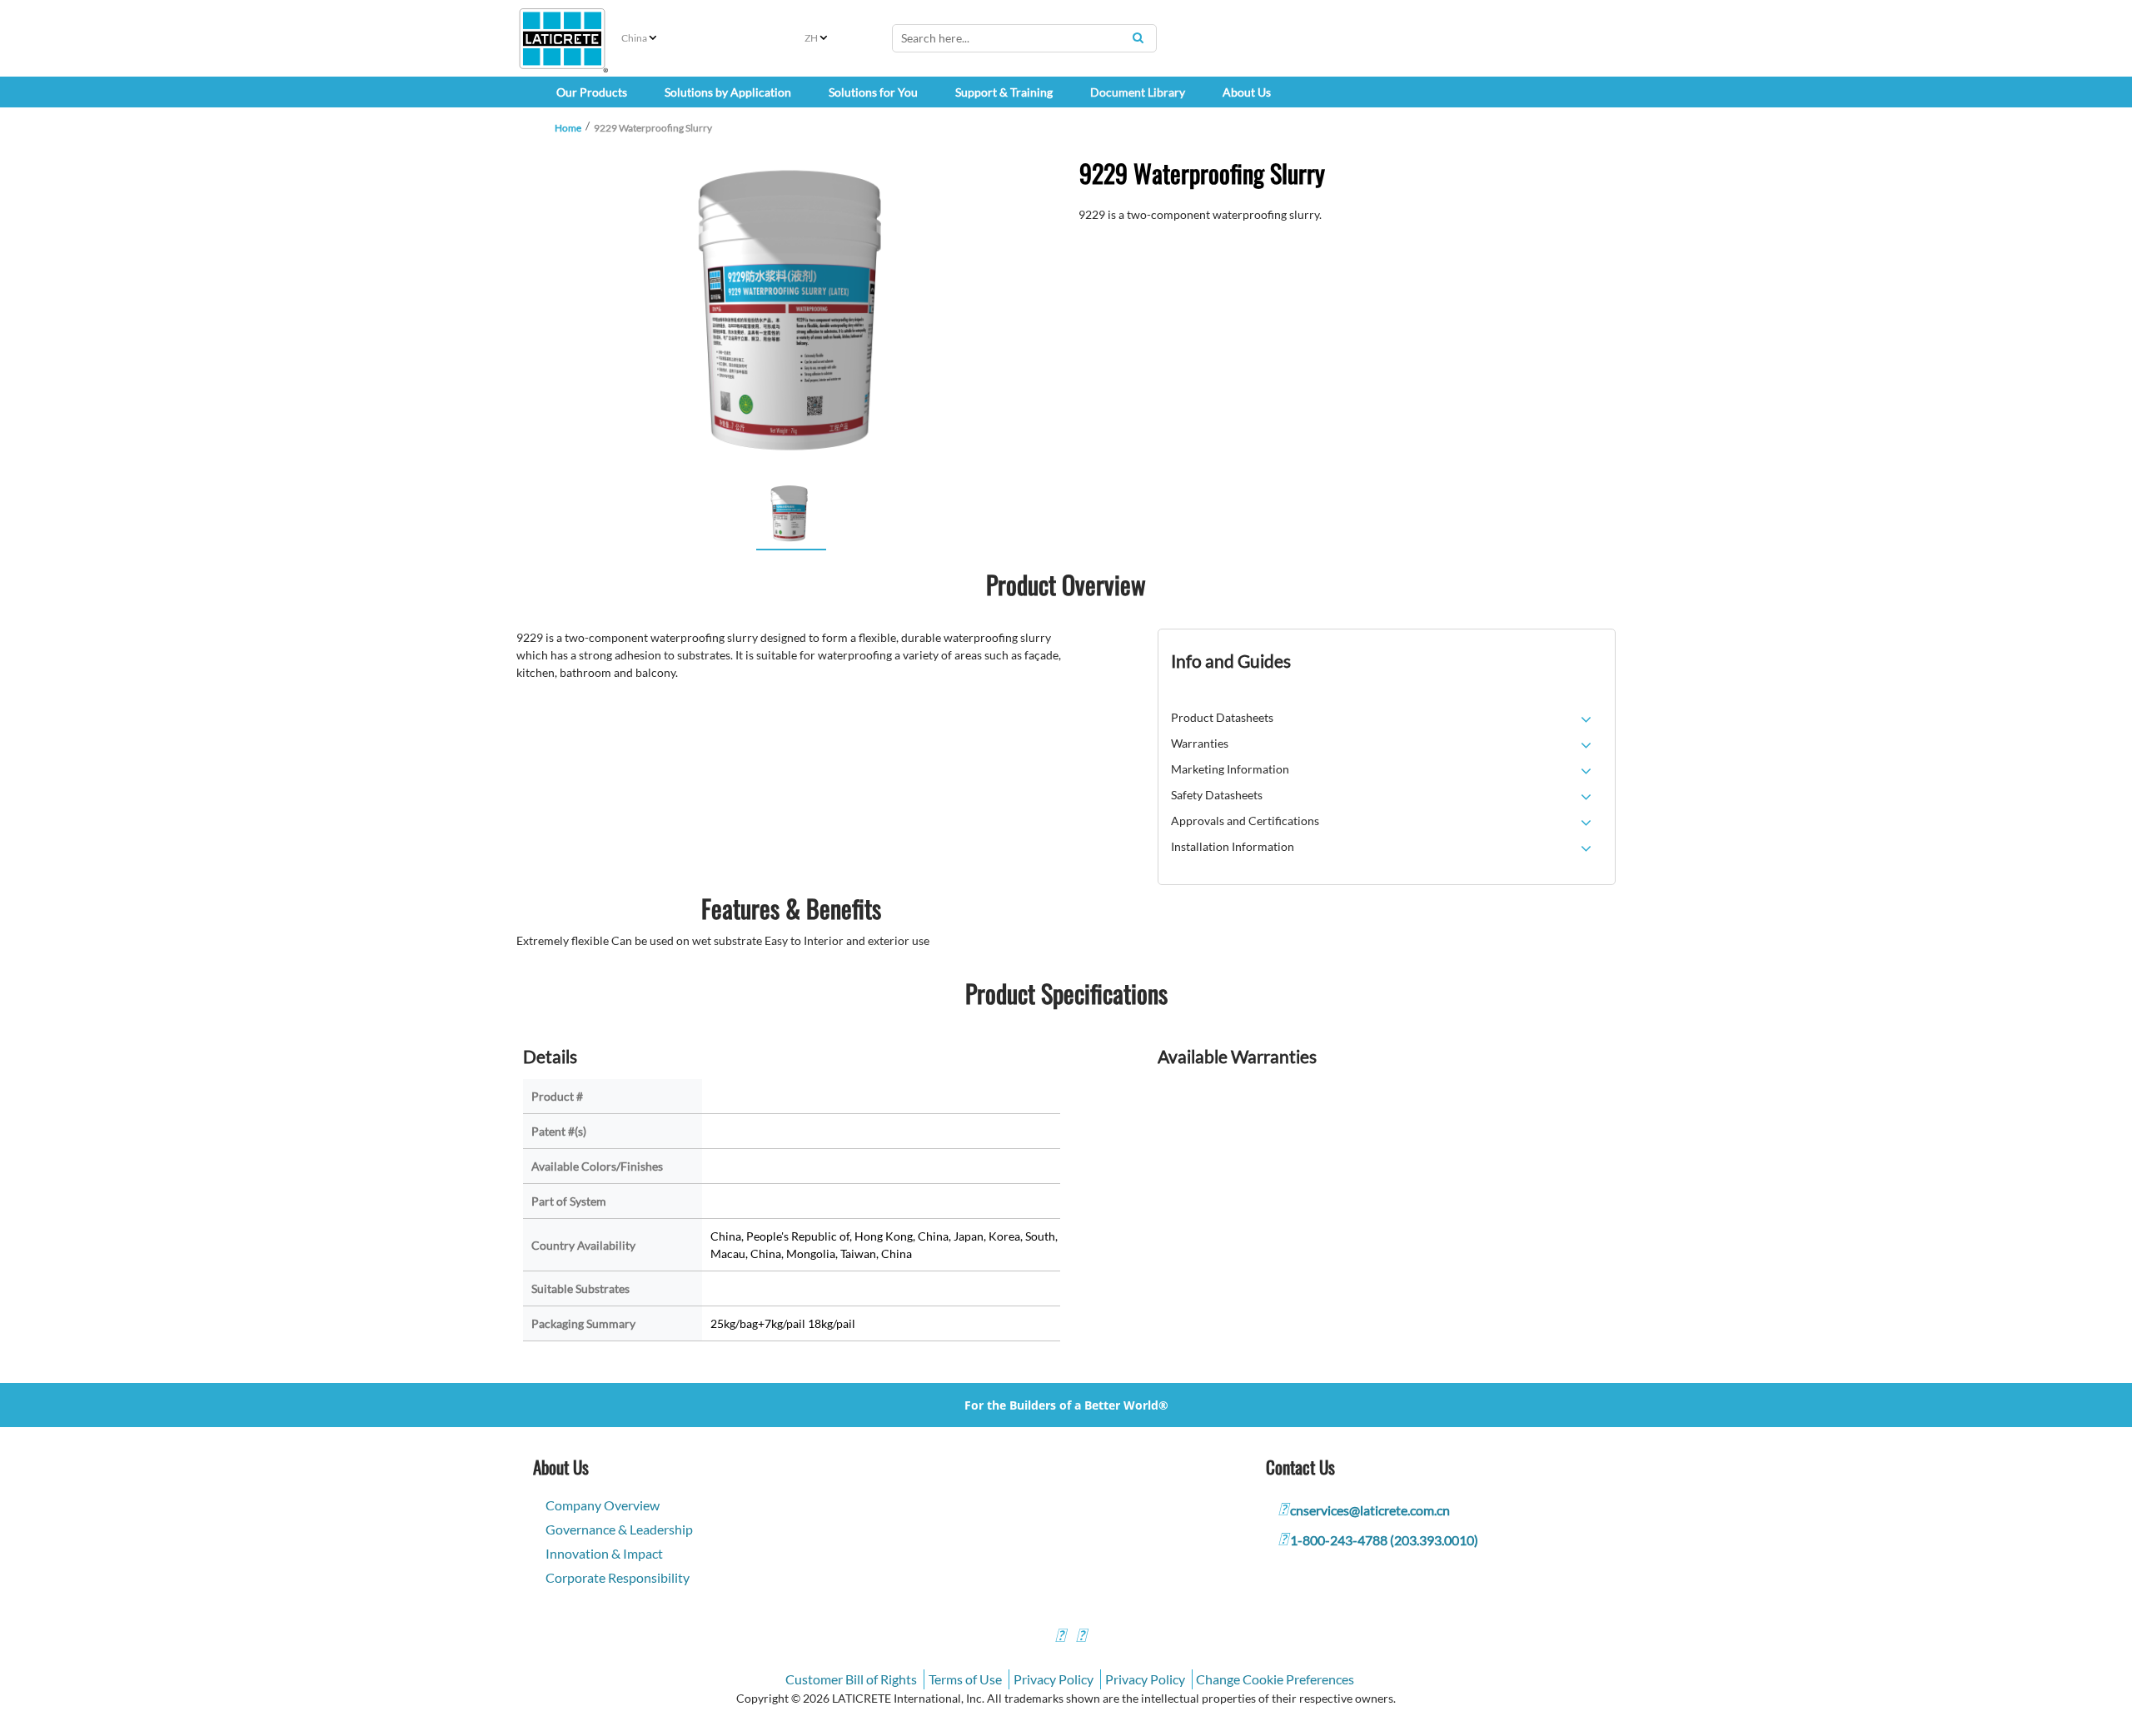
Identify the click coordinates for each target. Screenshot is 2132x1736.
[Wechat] (1081, 1637)
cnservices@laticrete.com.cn (1370, 1510)
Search (1138, 37)
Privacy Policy (1054, 1679)
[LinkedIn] (1060, 1637)
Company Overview (603, 1505)
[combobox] (1024, 38)
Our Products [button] (592, 92)
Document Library (1138, 92)
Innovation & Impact (604, 1553)
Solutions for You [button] (873, 92)
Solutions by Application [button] (728, 92)
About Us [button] (1247, 92)
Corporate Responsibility (618, 1577)
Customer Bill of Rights (851, 1679)
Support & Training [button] (1004, 92)
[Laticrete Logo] (562, 39)
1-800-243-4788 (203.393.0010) (1384, 1540)
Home (568, 128)
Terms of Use (965, 1679)
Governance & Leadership (619, 1529)
